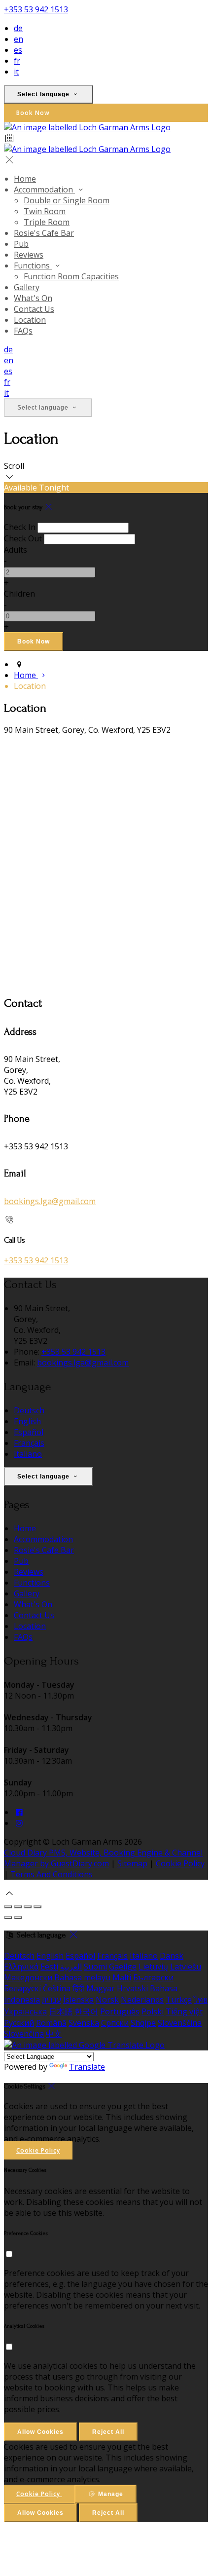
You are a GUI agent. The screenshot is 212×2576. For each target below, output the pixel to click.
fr (17, 61)
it (16, 72)
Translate (87, 2067)
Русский (19, 2023)
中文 (54, 2034)
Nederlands (142, 2000)
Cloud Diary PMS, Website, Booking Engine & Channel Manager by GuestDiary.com (103, 1858)
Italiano (28, 1454)
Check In (20, 527)
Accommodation (44, 189)
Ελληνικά (21, 1967)
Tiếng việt (184, 2011)
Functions (33, 265)
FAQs (23, 331)
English (27, 1421)
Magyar (101, 1988)
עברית (52, 2000)
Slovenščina (180, 2023)
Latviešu (186, 1967)
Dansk (172, 1956)
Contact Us (34, 309)
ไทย (201, 2000)
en (18, 39)
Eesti (49, 1967)
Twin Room (45, 211)
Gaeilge (123, 1967)
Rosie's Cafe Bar (44, 233)
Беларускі (22, 1988)
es (18, 50)
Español (29, 1432)
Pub (21, 244)
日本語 (61, 2011)
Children (19, 594)
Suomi (95, 1967)
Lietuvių (153, 1967)
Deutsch (29, 1410)
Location (30, 320)
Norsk (107, 2000)
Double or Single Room (67, 200)
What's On (33, 298)
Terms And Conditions (52, 1874)
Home (25, 179)
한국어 (86, 2011)
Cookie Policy (180, 1863)
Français (29, 1443)
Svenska (84, 2023)
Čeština (57, 1988)
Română (51, 2023)
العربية (71, 1967)
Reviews (29, 255)
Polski (153, 2011)
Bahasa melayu (82, 1977)
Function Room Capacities (71, 276)
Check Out (23, 538)
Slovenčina (24, 2034)
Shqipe (143, 2023)
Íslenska (78, 2000)
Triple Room (47, 222)
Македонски (28, 1977)
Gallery (27, 287)
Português (120, 2011)
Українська (25, 2011)
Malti (122, 1977)
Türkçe (179, 2000)
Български (153, 1977)
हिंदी (78, 1988)
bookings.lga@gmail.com (50, 1201)
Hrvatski (132, 1988)
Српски (115, 2023)
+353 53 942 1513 (36, 9)
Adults (16, 550)
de (18, 28)
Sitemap (132, 1863)
